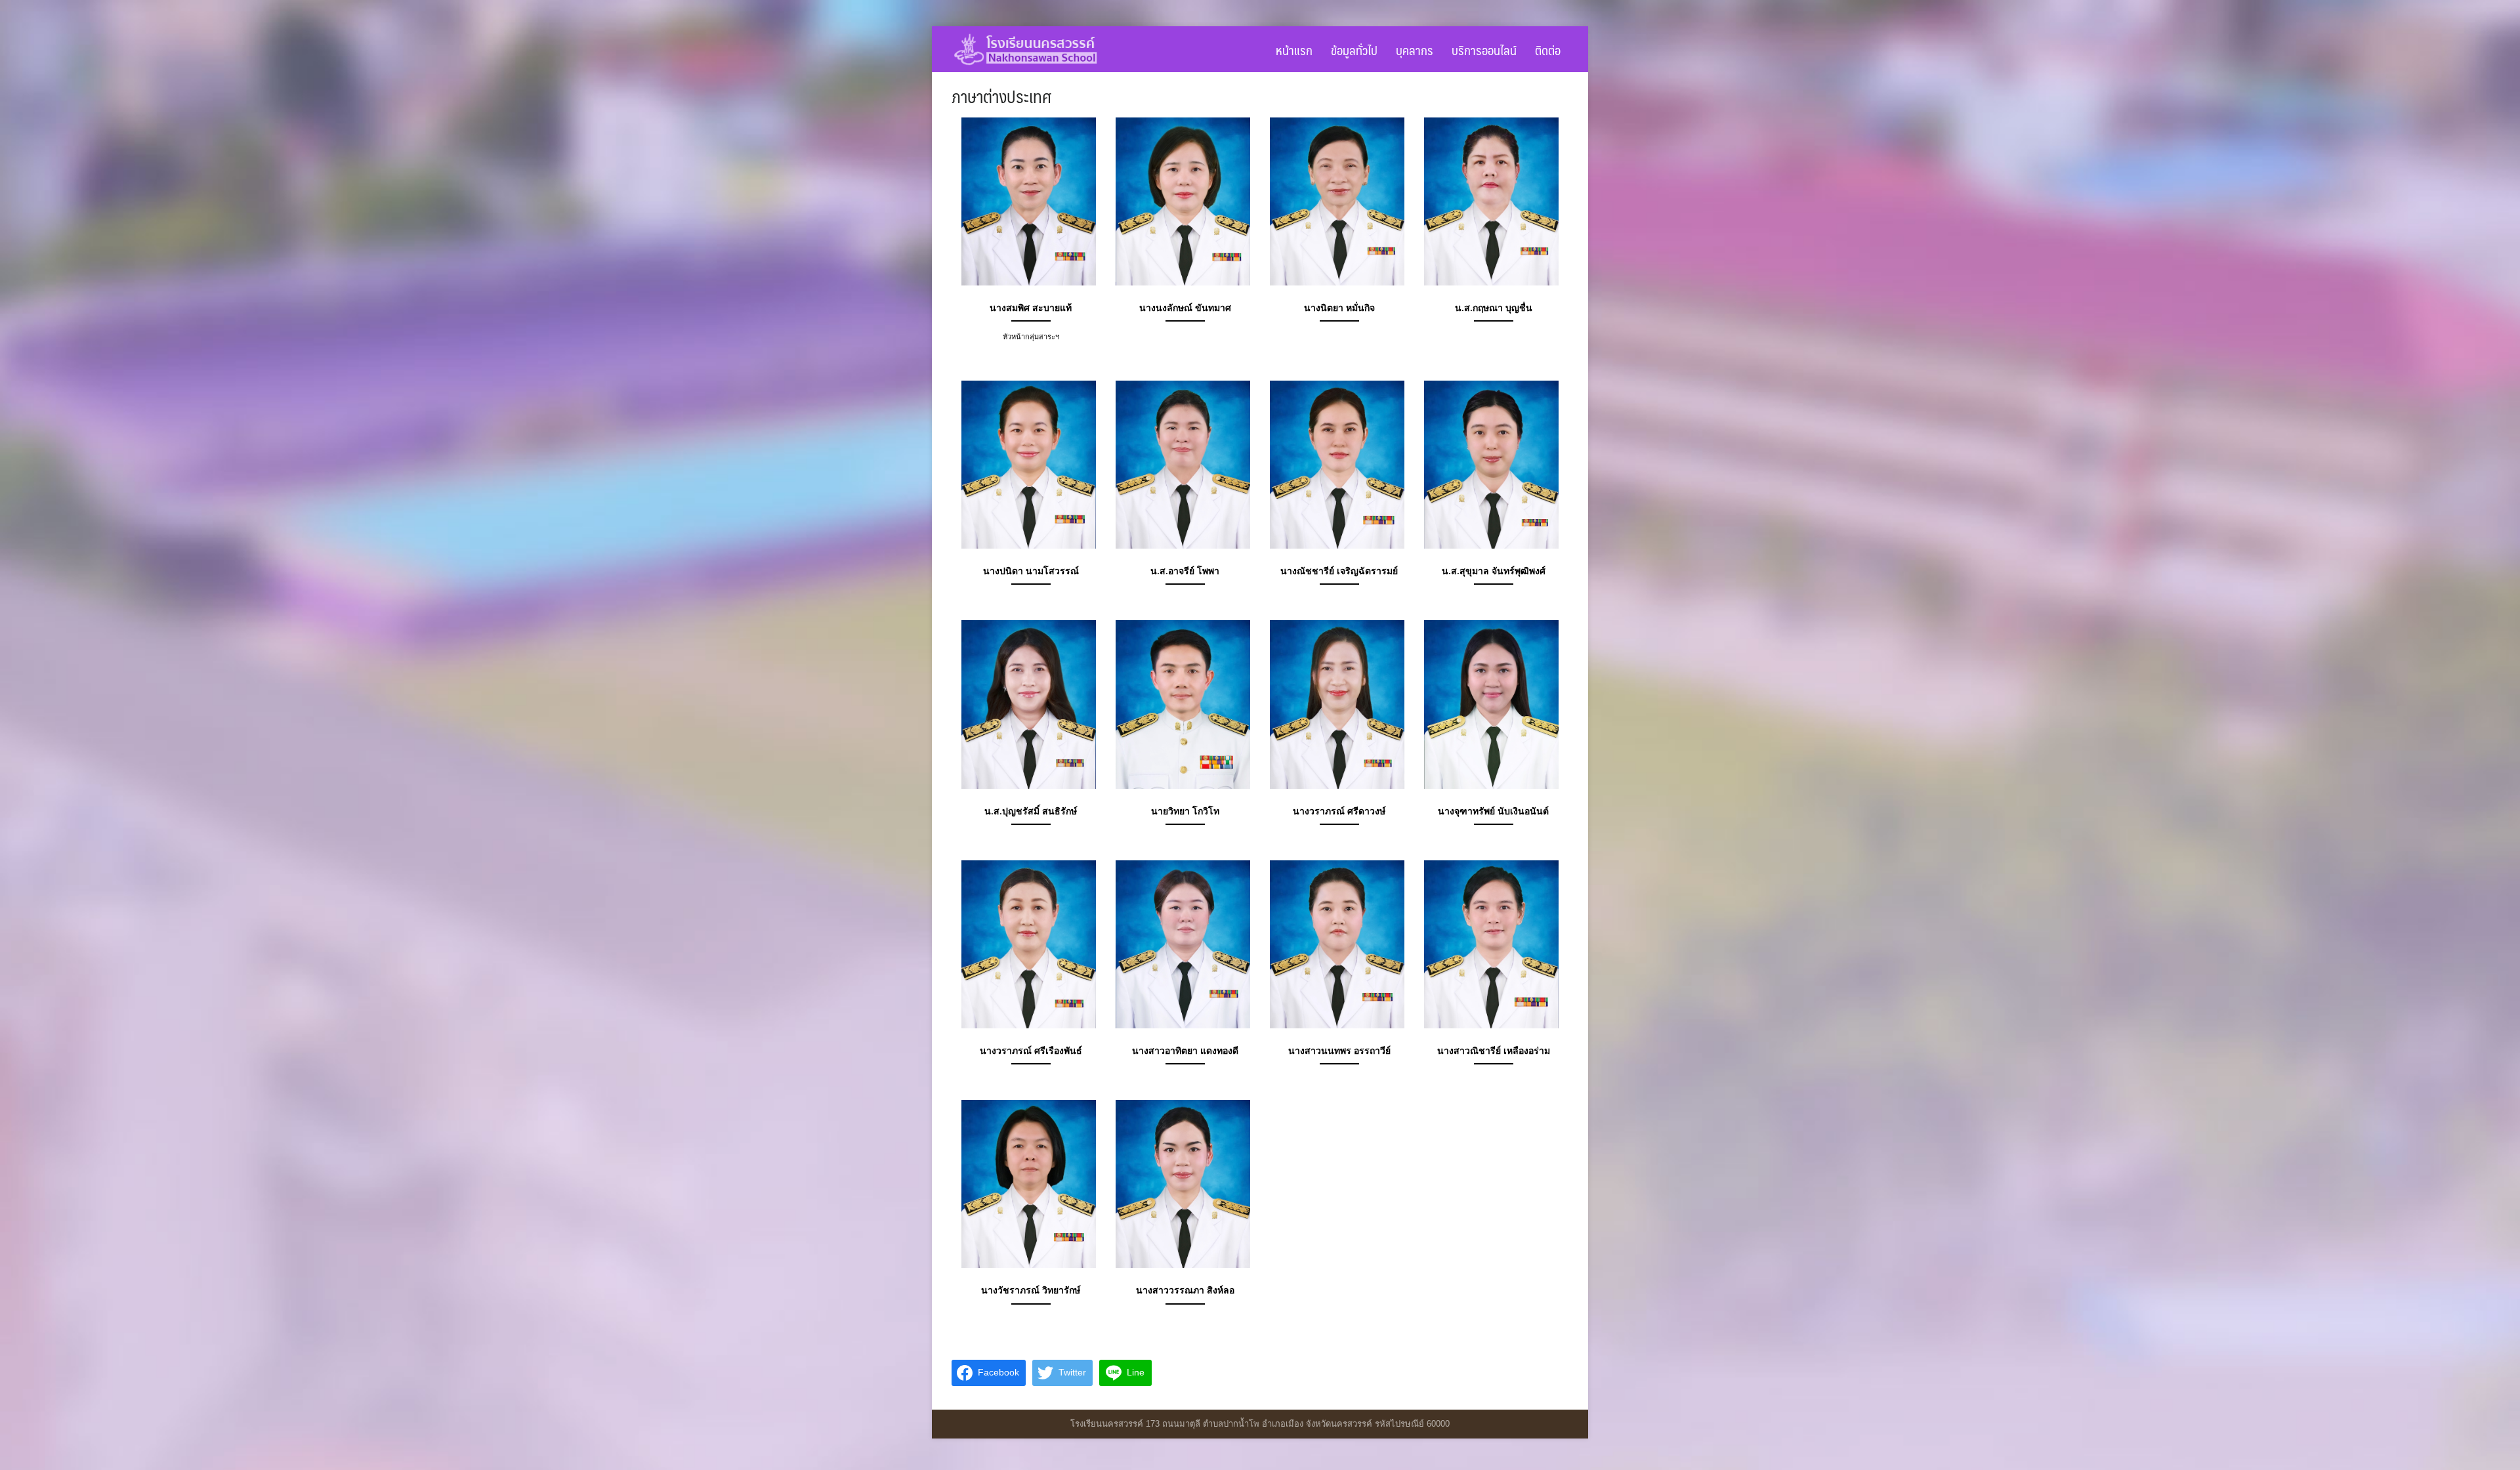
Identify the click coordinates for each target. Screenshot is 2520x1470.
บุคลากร (1415, 50)
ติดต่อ (1548, 50)
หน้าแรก (1294, 50)
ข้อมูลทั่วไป (1354, 50)
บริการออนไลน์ (1484, 50)
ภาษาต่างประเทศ (1001, 96)
